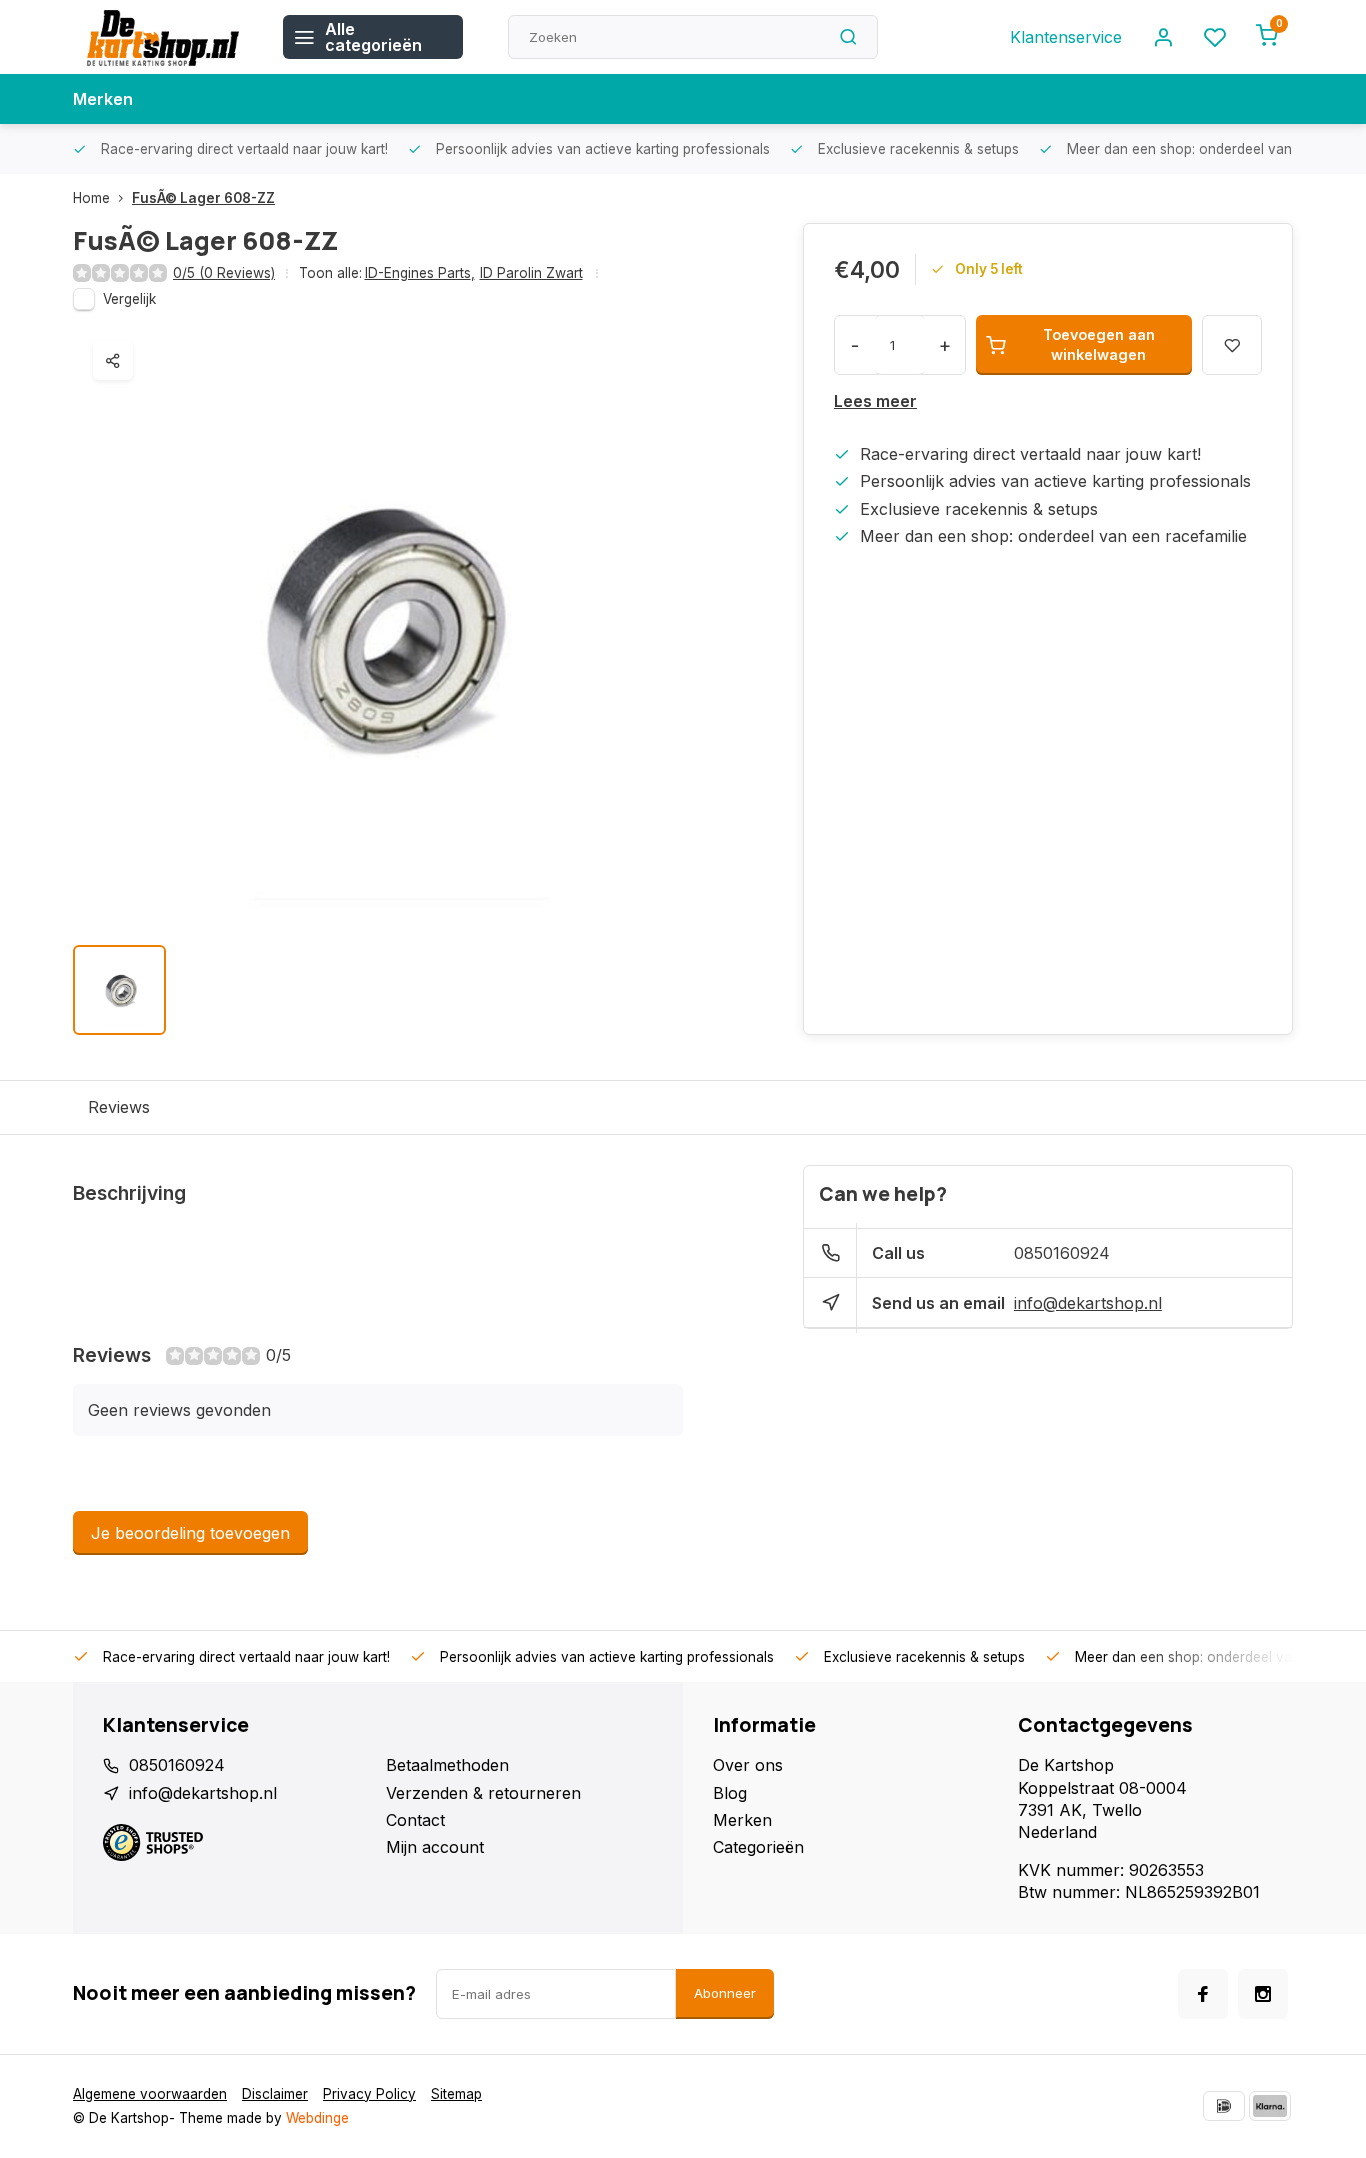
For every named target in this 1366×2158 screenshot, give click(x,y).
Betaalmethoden (447, 1765)
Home (91, 198)
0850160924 (1062, 1253)
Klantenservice (1066, 37)
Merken (103, 99)
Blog (730, 1793)
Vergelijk (129, 299)
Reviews (119, 1107)
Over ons (748, 1765)
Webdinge (317, 2118)
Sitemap (456, 2094)
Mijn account (435, 1847)
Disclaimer (275, 2094)
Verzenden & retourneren (483, 1793)
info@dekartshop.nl (1088, 1303)
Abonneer (725, 1993)
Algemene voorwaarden (150, 2094)
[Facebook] (1203, 1994)
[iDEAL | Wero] (1224, 2106)
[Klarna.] (1270, 2106)
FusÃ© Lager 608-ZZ (203, 198)
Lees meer (875, 401)
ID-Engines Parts (420, 273)
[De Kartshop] (163, 37)
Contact (415, 1820)
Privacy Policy (369, 2094)
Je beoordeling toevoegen (190, 1533)
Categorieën (758, 1847)
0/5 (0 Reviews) (224, 273)
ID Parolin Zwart (531, 273)
